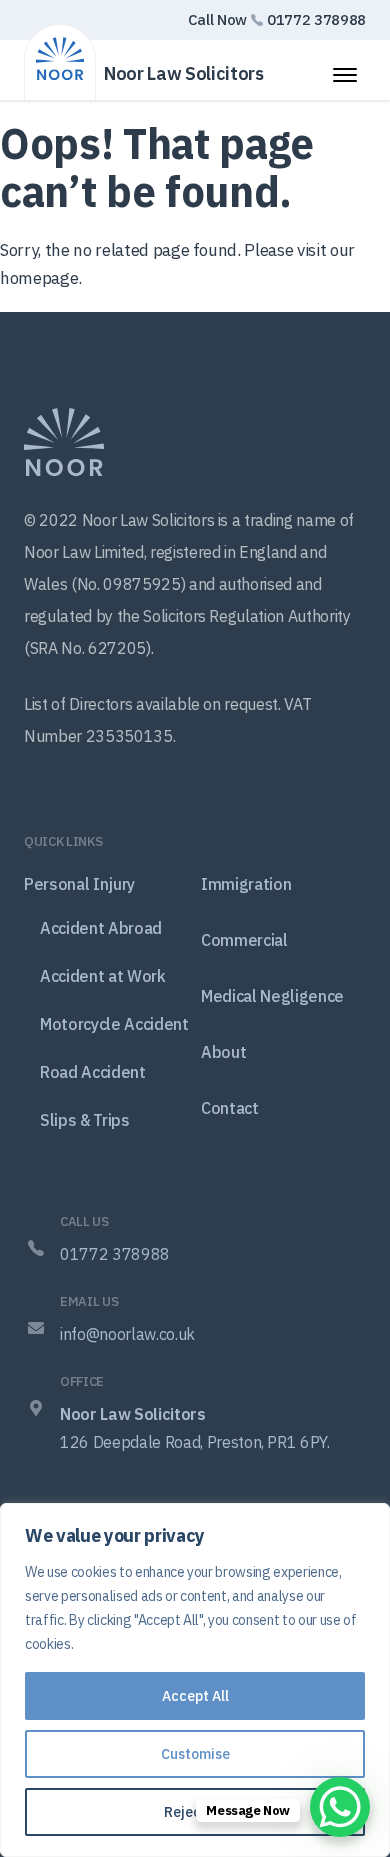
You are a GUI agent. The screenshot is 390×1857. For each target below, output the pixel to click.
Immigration (246, 884)
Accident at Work (103, 976)
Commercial (244, 940)
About (223, 1052)
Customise (195, 1754)
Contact (230, 1108)
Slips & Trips (85, 1120)
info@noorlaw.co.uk (127, 1334)
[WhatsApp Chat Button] (340, 1807)
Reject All (195, 1812)
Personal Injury (79, 884)
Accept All (195, 1696)
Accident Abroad (101, 928)
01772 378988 (115, 1254)
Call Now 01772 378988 (277, 19)
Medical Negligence (272, 996)
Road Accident (93, 1072)
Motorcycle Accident (114, 1024)
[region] (195, 1680)
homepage (39, 278)
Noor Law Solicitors (184, 73)
